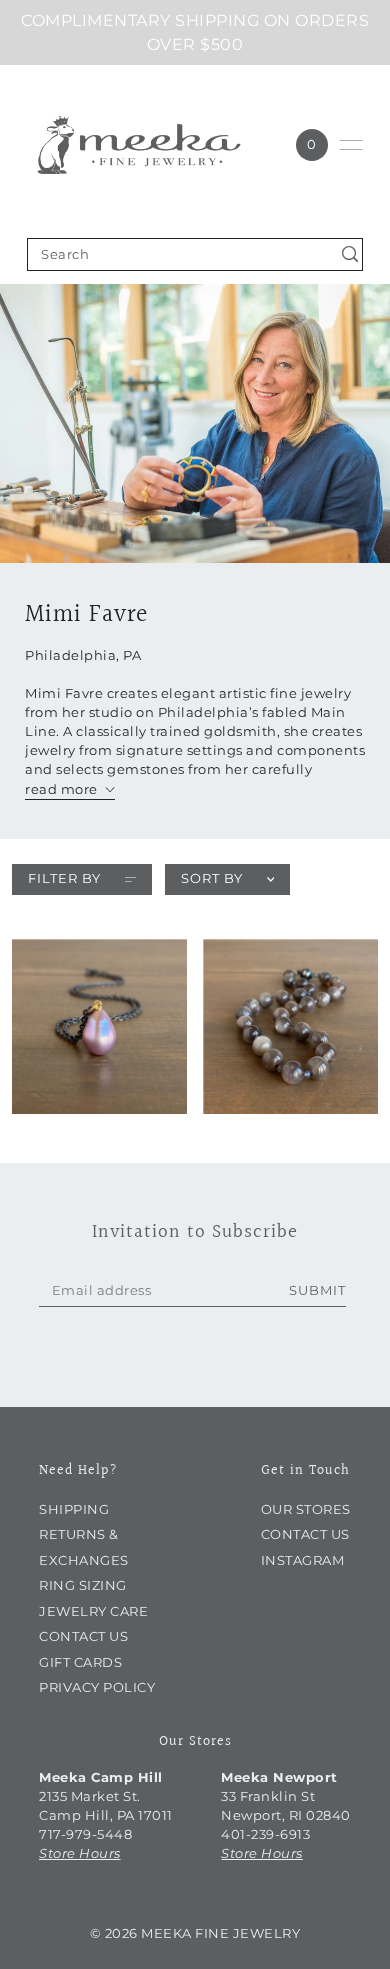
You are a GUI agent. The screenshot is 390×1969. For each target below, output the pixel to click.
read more (61, 789)
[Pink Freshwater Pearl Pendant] (99, 1026)
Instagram (303, 1560)
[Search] (350, 254)
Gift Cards (80, 1662)
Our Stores (306, 1509)
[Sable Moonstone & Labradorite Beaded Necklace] (290, 1026)
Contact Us (83, 1636)
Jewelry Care (93, 1611)
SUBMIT (317, 1290)
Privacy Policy (97, 1687)
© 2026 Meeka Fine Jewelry (195, 1933)
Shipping (74, 1509)
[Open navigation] (351, 145)
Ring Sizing (83, 1585)
